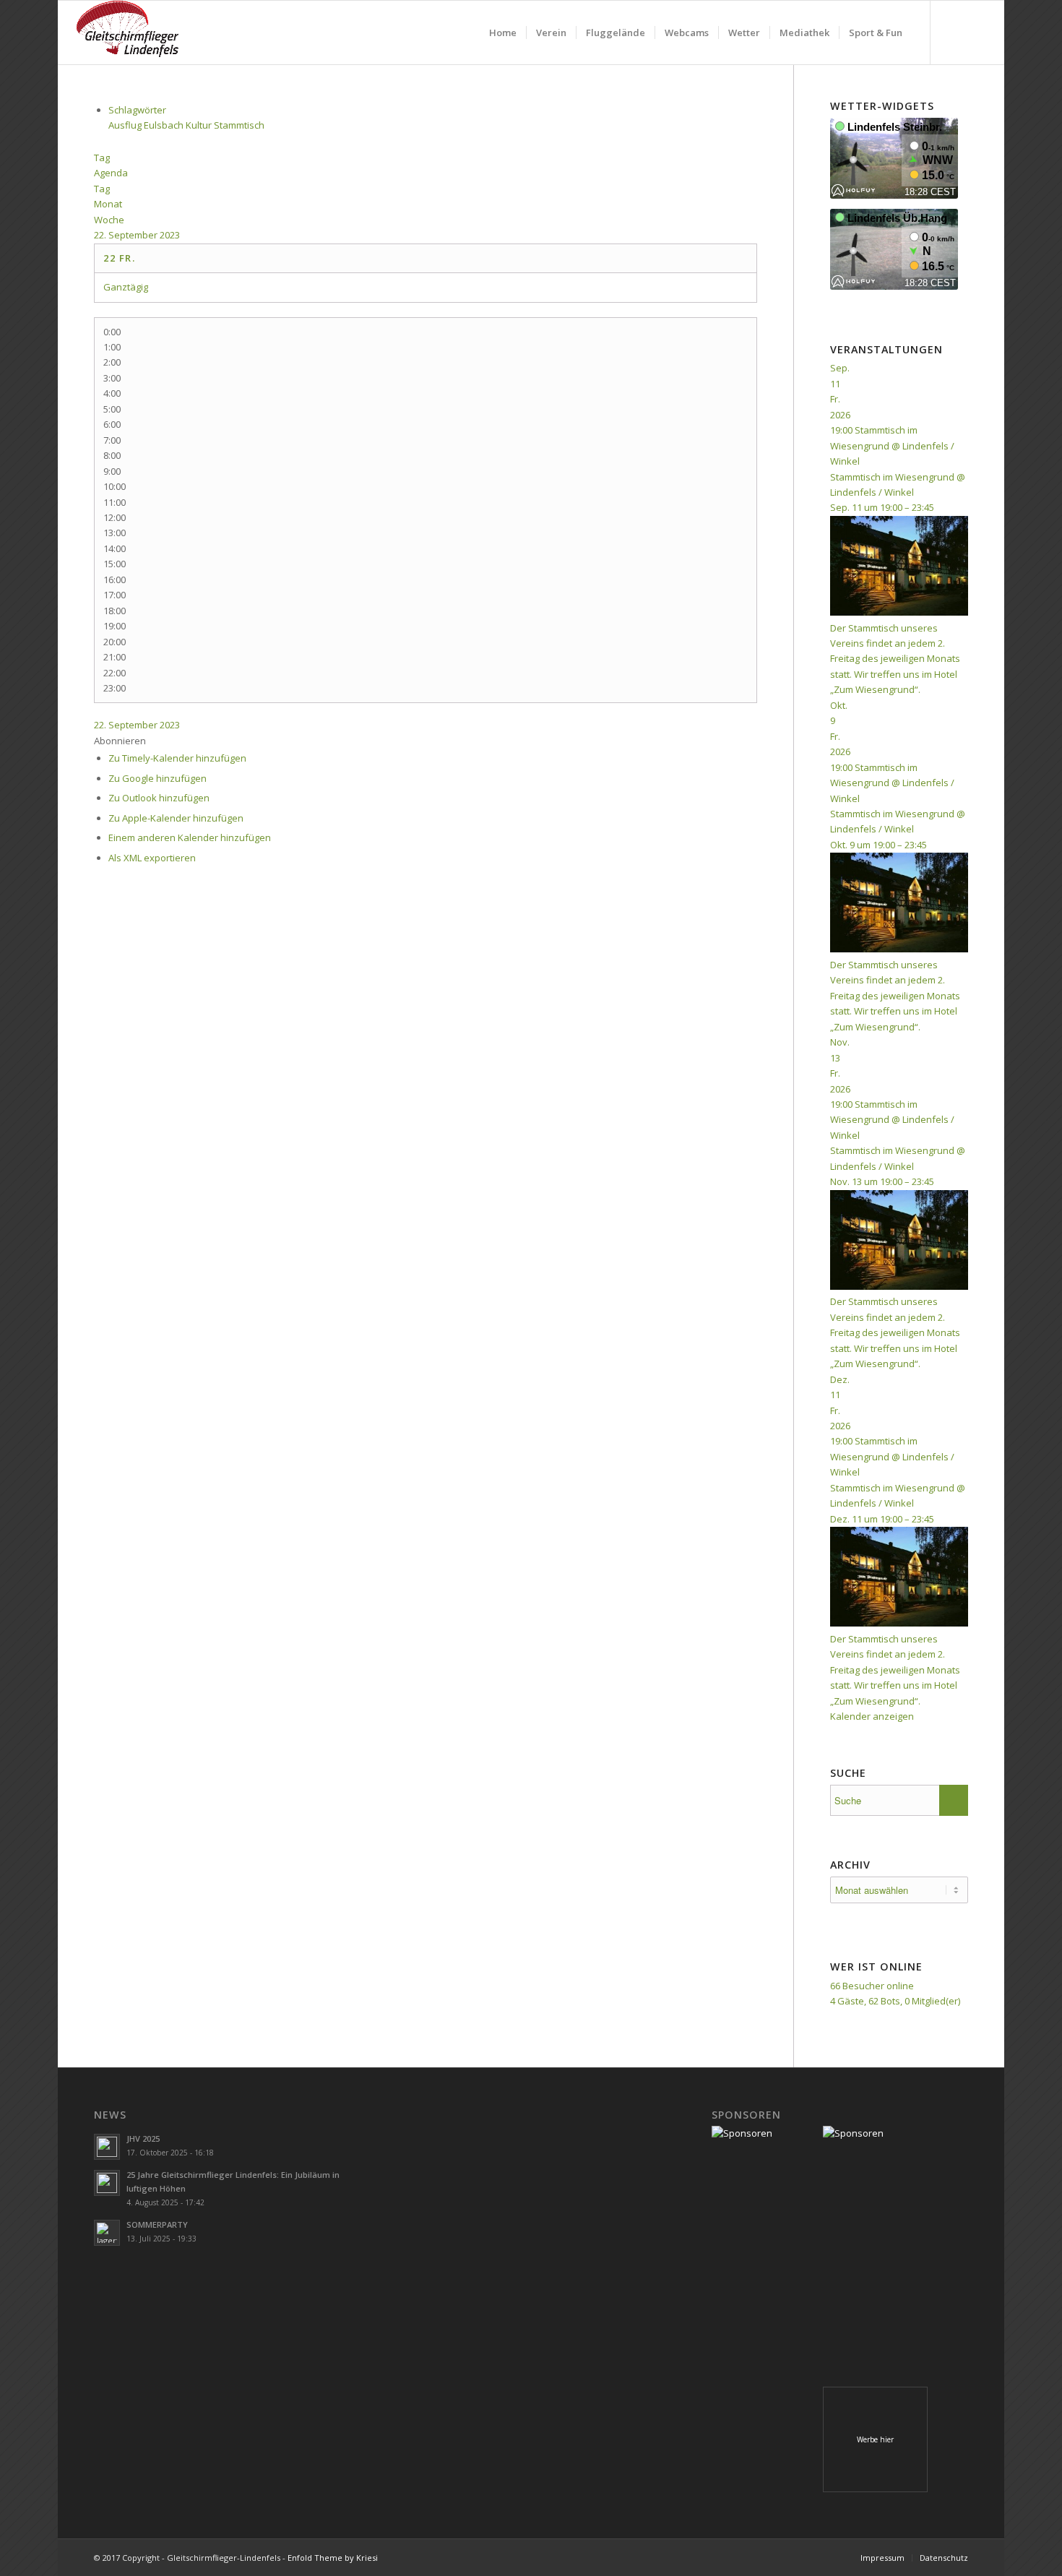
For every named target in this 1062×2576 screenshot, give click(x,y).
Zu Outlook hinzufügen (159, 798)
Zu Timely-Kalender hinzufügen (177, 758)
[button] (120, 741)
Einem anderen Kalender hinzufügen (190, 837)
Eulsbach (165, 125)
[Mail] (975, 32)
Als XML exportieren (152, 858)
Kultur (200, 125)
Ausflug (126, 125)
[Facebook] (953, 32)
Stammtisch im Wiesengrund (892, 477)
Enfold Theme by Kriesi (333, 2558)
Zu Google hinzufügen (157, 778)
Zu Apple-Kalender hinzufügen (176, 818)
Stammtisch (239, 125)
